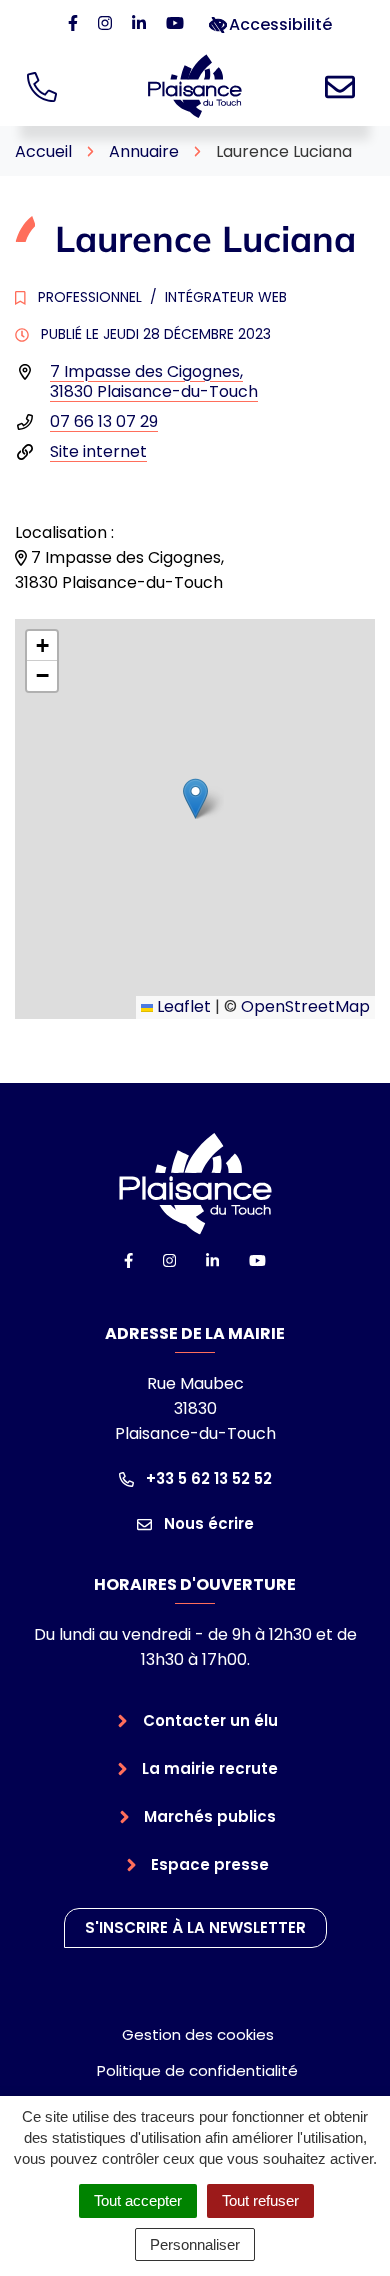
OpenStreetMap (305, 1006)
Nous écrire (207, 1523)
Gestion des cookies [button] (198, 2034)
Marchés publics (210, 1816)
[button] (195, 798)
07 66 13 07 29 (104, 421)
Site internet (98, 451)
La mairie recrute (210, 1768)
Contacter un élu (210, 1720)
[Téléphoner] (46, 86)
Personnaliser (195, 2244)
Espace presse (210, 1864)
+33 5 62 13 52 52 (207, 1478)
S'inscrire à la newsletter (195, 1927)
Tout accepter (138, 2200)
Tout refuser (260, 2200)
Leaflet (182, 1006)
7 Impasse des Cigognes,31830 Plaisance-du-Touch (154, 381)
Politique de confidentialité (197, 2070)
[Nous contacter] (344, 86)
